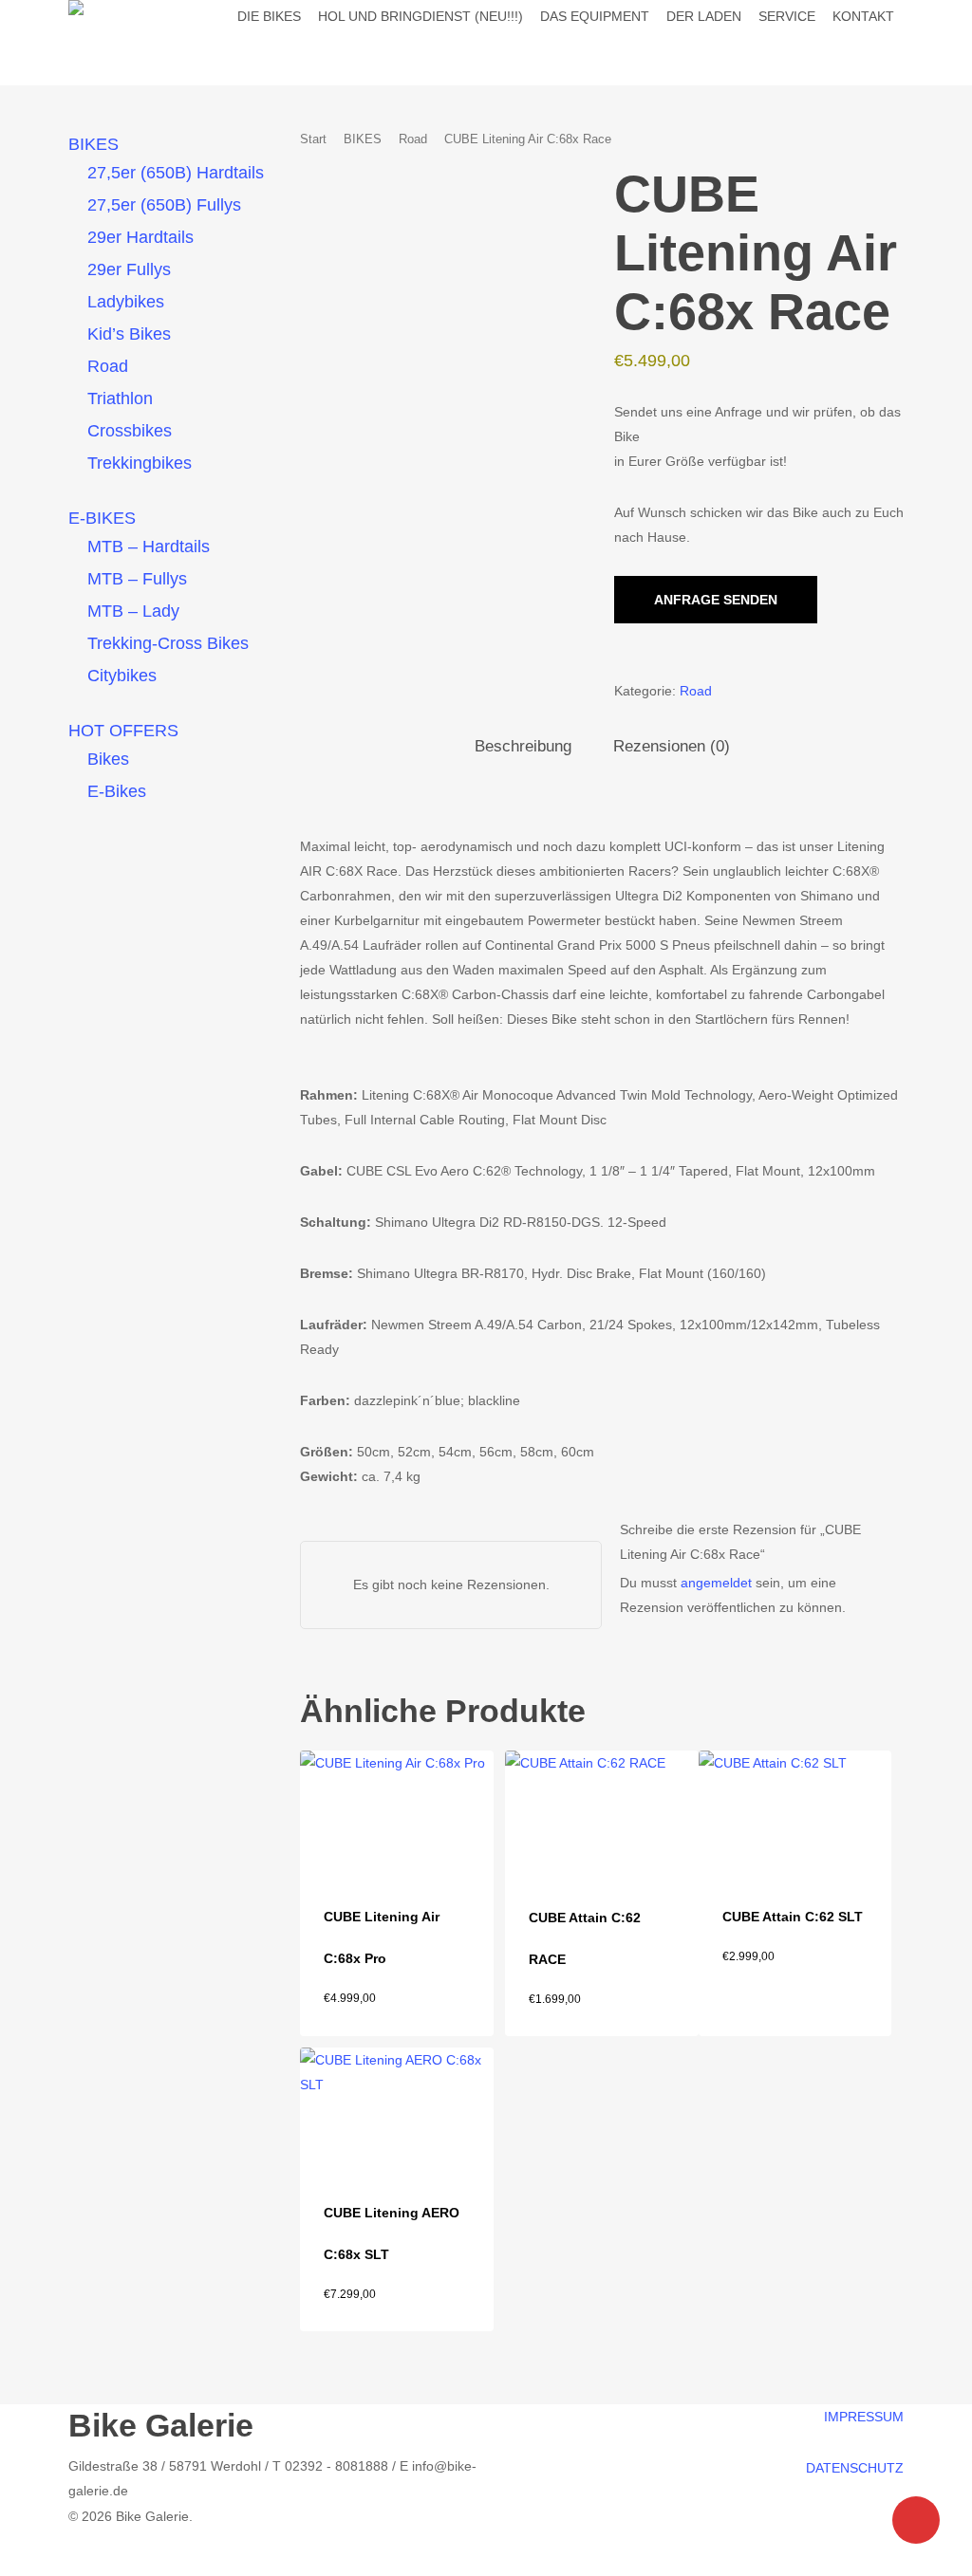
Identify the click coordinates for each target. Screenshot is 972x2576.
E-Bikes (117, 791)
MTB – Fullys (137, 579)
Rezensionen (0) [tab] (672, 746)
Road (108, 366)
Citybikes (122, 676)
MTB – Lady (133, 611)
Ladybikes (126, 302)
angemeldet (716, 1583)
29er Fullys (129, 269)
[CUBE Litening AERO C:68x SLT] (396, 2107)
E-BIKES (102, 518)
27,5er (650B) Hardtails (176, 173)
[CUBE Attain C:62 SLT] (795, 1810)
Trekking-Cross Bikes (168, 643)
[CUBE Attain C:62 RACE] (601, 1811)
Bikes (108, 759)
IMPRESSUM (864, 2417)
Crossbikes (130, 431)
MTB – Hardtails (149, 547)
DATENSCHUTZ (855, 2468)
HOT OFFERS (123, 731)
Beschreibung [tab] (523, 746)
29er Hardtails (140, 237)
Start (313, 139)
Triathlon (120, 398)
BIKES (93, 144)
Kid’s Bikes (129, 334)
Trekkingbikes (140, 463)
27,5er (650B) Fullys (164, 205)
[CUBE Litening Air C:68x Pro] (396, 1810)
